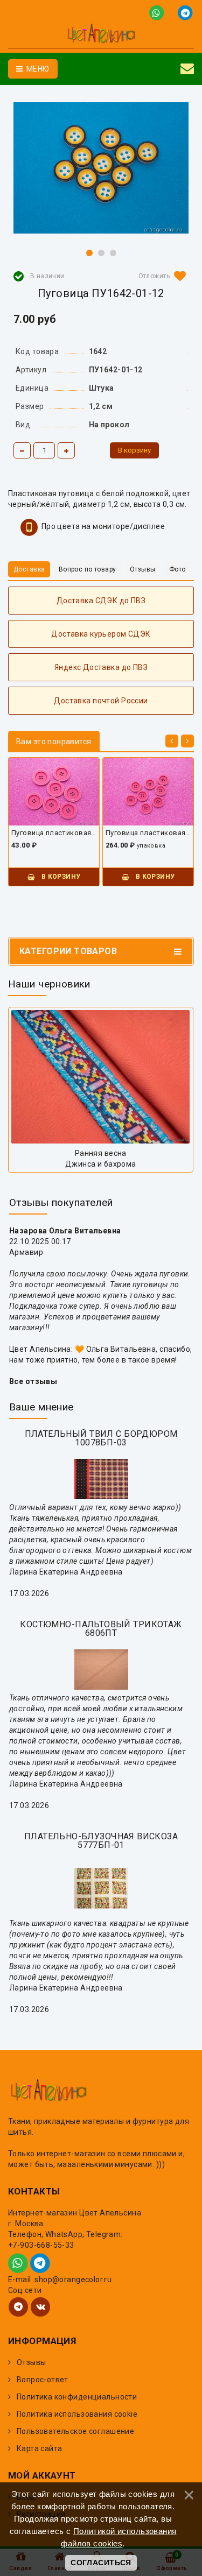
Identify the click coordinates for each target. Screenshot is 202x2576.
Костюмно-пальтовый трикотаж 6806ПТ (101, 1629)
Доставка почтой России (101, 701)
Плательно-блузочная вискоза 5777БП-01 (101, 1841)
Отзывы (32, 2362)
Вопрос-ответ (43, 2380)
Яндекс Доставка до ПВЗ (101, 667)
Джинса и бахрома (101, 1164)
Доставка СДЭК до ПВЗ (101, 601)
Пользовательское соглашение (75, 2431)
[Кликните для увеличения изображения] (101, 168)
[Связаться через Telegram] (186, 12)
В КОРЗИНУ (60, 877)
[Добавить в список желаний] (160, 276)
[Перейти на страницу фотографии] (101, 1077)
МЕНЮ (37, 69)
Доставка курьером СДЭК (101, 634)
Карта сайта (40, 2448)
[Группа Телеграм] (18, 2307)
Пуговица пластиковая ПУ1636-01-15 (148, 833)
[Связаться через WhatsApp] (159, 12)
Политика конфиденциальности (77, 2397)
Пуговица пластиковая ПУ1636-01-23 (54, 833)
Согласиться (101, 2563)
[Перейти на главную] (101, 35)
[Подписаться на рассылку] (187, 69)
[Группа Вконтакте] (40, 2307)
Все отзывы (33, 1381)
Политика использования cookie (77, 2414)
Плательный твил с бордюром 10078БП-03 (101, 1438)
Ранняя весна (101, 1153)
